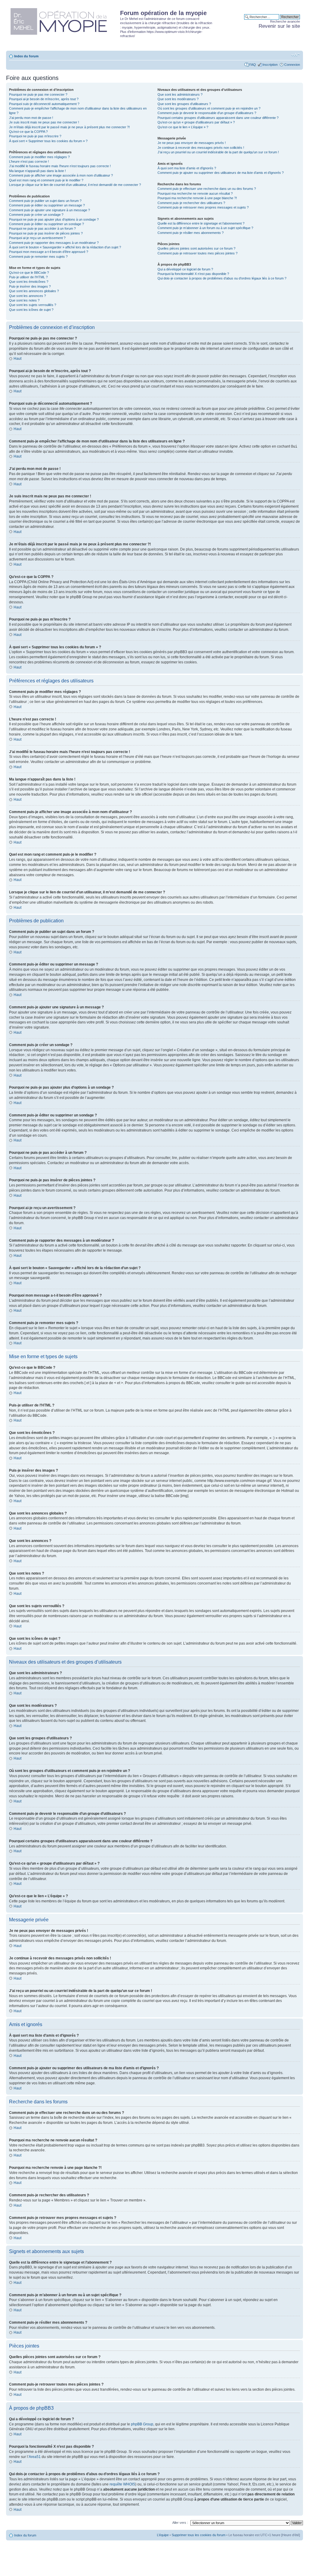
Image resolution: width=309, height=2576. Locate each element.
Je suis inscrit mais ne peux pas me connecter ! (44, 122)
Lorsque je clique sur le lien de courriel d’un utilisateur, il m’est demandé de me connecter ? (75, 185)
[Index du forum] (64, 20)
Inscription (270, 65)
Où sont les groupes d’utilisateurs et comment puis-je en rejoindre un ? (209, 108)
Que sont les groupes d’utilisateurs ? (184, 104)
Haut (18, 359)
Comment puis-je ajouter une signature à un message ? (49, 210)
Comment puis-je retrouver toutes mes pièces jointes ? (198, 253)
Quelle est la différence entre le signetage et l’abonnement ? (201, 223)
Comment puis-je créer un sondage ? (36, 215)
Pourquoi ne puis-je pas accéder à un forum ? (42, 228)
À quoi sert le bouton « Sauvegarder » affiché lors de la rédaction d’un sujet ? (65, 247)
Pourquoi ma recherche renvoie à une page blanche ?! (197, 198)
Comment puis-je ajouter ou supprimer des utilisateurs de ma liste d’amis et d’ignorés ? (221, 173)
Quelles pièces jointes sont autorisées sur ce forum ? (196, 248)
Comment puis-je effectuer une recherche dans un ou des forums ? (207, 189)
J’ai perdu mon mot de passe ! (31, 118)
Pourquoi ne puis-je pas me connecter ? (38, 94)
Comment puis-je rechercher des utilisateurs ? (191, 203)
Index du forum (26, 56)
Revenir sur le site (279, 26)
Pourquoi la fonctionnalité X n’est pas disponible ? (193, 274)
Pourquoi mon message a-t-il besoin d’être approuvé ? (49, 252)
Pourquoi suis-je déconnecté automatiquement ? (44, 104)
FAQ (253, 65)
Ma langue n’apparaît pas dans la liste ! (37, 171)
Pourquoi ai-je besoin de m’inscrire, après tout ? (44, 99)
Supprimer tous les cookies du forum (199, 2535)
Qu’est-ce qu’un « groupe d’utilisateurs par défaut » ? (196, 122)
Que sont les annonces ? (27, 296)
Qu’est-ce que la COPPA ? (28, 132)
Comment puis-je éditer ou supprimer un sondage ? (46, 224)
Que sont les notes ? (24, 300)
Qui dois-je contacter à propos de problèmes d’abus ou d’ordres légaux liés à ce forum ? (222, 278)
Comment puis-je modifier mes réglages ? (39, 157)
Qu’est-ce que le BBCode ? (29, 273)
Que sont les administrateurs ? (180, 94)
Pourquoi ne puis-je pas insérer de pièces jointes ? (46, 233)
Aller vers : (180, 2523)
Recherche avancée (285, 21)
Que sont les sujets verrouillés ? (33, 305)
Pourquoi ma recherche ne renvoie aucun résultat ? (195, 193)
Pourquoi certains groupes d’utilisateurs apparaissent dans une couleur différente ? (218, 118)
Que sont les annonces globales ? (34, 291)
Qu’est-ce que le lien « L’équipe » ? (183, 127)
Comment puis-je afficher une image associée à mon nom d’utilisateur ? (61, 175)
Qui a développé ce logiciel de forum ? (185, 269)
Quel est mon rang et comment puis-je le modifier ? (46, 180)
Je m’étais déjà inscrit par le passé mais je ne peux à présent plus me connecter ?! (69, 127)
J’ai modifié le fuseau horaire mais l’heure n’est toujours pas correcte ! (60, 166)
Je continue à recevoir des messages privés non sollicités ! (201, 148)
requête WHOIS (122, 2484)
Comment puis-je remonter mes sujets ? (38, 257)
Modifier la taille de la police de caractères (296, 55)
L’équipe (163, 2535)
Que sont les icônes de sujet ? (31, 310)
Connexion (292, 65)
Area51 (35, 2457)
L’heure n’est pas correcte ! (29, 161)
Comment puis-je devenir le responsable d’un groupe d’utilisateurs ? (207, 113)
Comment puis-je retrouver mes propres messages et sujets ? (203, 207)
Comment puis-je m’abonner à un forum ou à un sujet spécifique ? (205, 228)
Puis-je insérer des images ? (30, 286)
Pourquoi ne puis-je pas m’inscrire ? (35, 136)
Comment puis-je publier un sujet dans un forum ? (45, 201)
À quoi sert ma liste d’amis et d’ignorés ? (187, 168)
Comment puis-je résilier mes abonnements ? (191, 233)
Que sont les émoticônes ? (29, 282)
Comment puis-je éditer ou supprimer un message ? (47, 205)
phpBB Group (142, 2424)
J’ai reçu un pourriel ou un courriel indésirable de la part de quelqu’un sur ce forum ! (218, 152)
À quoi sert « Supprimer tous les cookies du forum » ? (48, 141)
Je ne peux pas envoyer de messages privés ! (192, 143)
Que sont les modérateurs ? (178, 99)
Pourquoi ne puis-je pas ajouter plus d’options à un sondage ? (54, 219)
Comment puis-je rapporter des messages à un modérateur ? (54, 243)
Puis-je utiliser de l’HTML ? (28, 277)
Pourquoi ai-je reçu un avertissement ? (37, 238)
